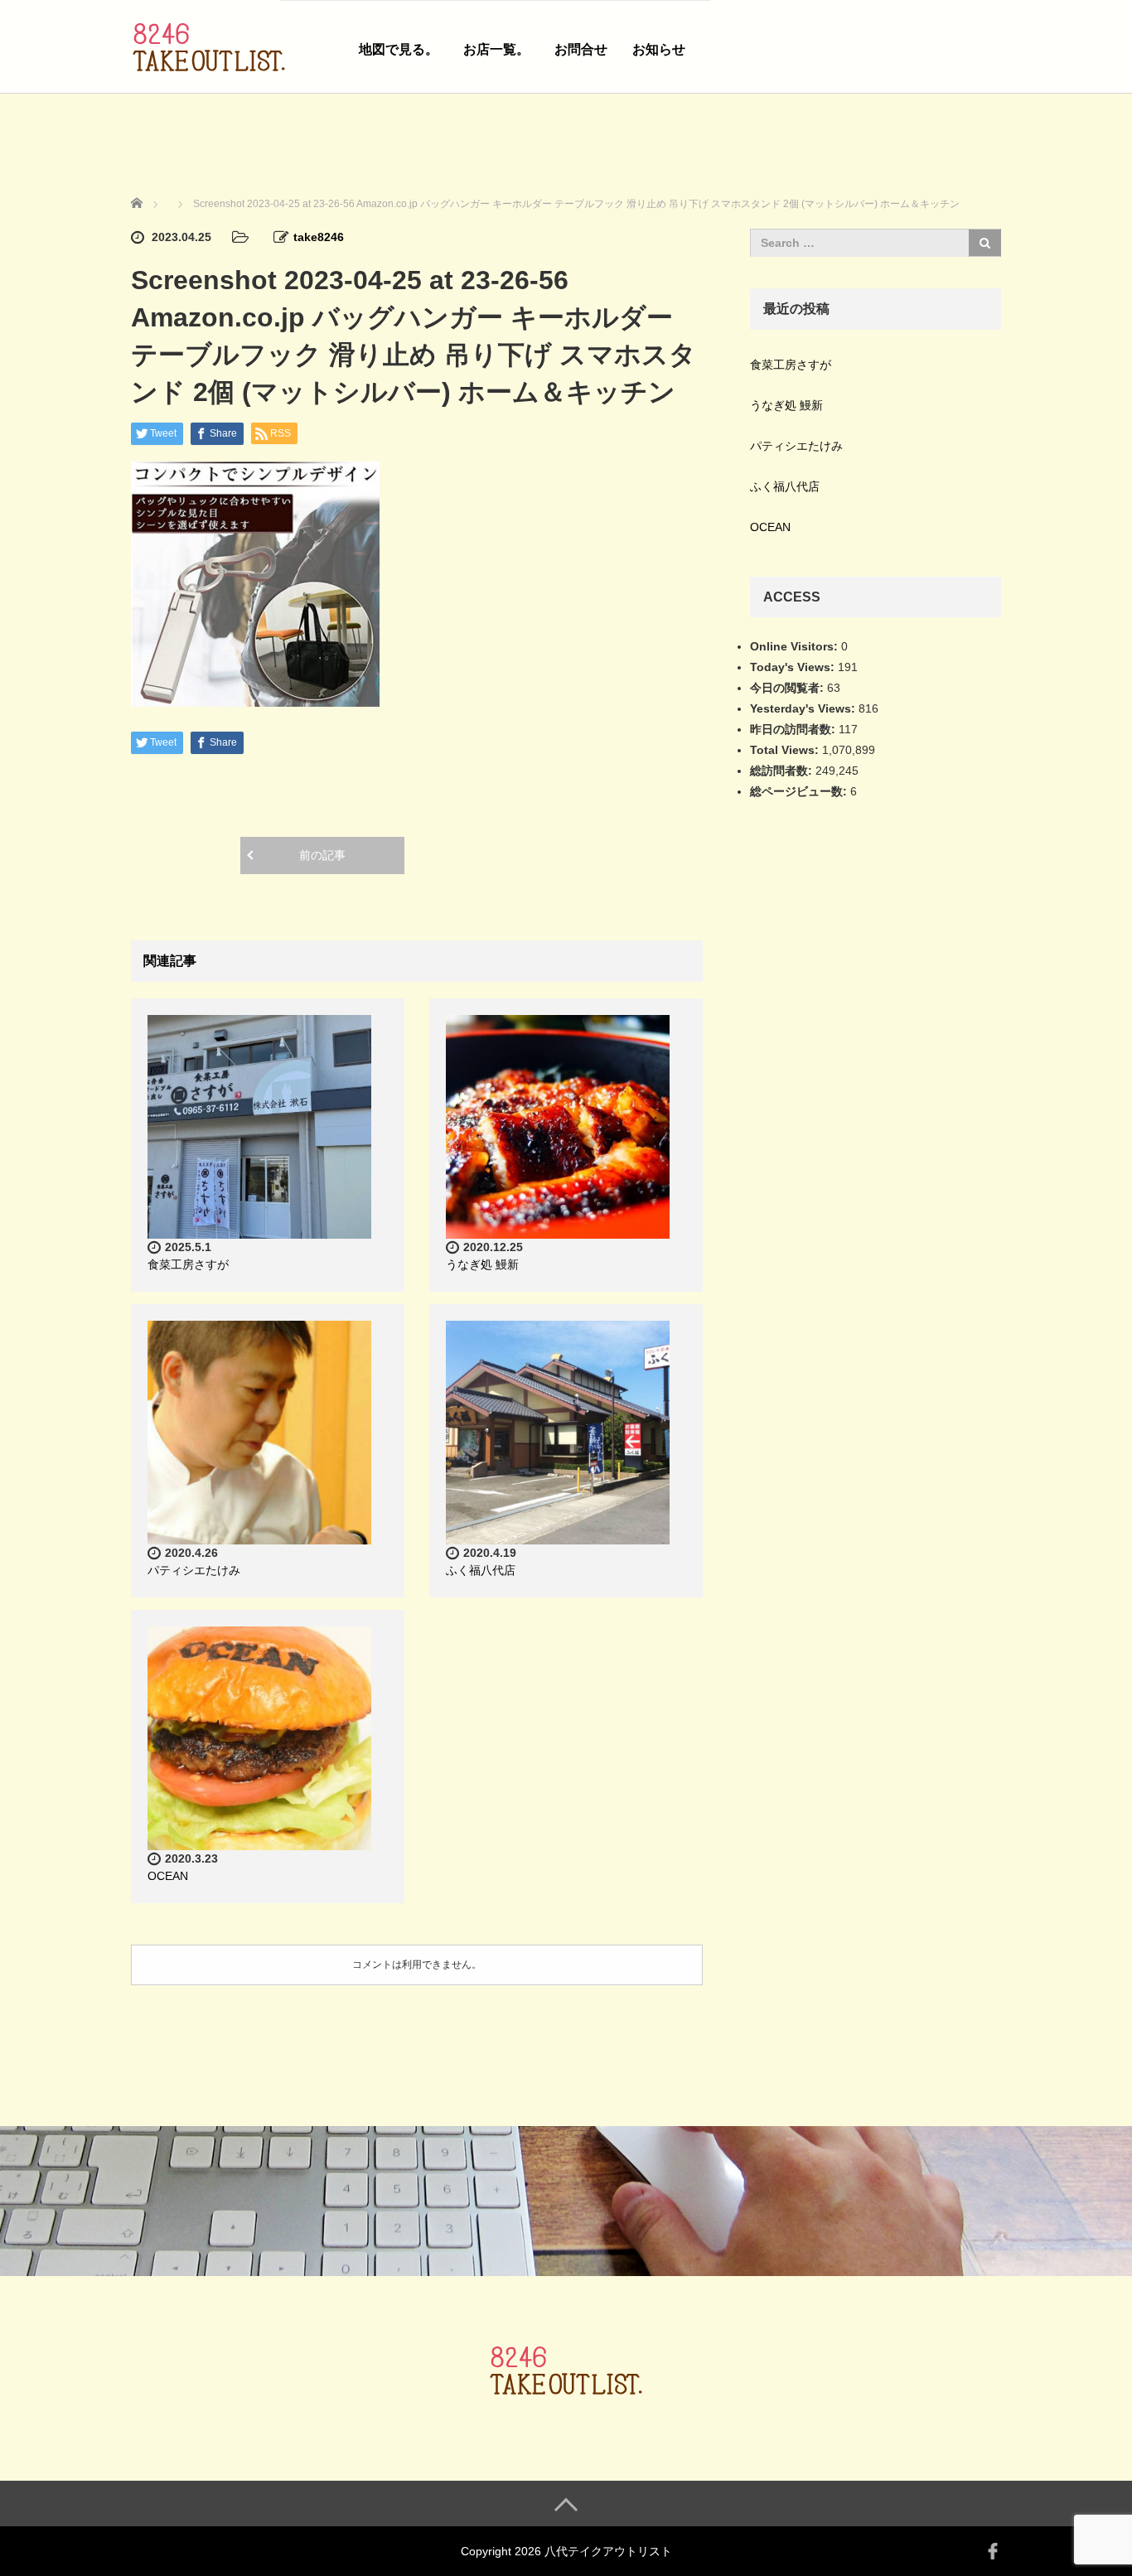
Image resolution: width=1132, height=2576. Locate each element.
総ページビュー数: (800, 791)
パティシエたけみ (194, 1570)
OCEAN (168, 1876)
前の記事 (322, 855)
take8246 (319, 237)
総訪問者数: (783, 771)
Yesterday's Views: (804, 708)
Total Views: (786, 750)
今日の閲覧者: (789, 688)
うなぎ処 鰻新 (482, 1264)
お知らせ (659, 49)
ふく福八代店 (481, 1570)
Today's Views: (794, 667)
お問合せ (581, 49)
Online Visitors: (796, 646)
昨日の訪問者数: (794, 729)
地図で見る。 (399, 49)
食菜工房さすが (188, 1264)
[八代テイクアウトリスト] (209, 44)
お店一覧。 (496, 49)
